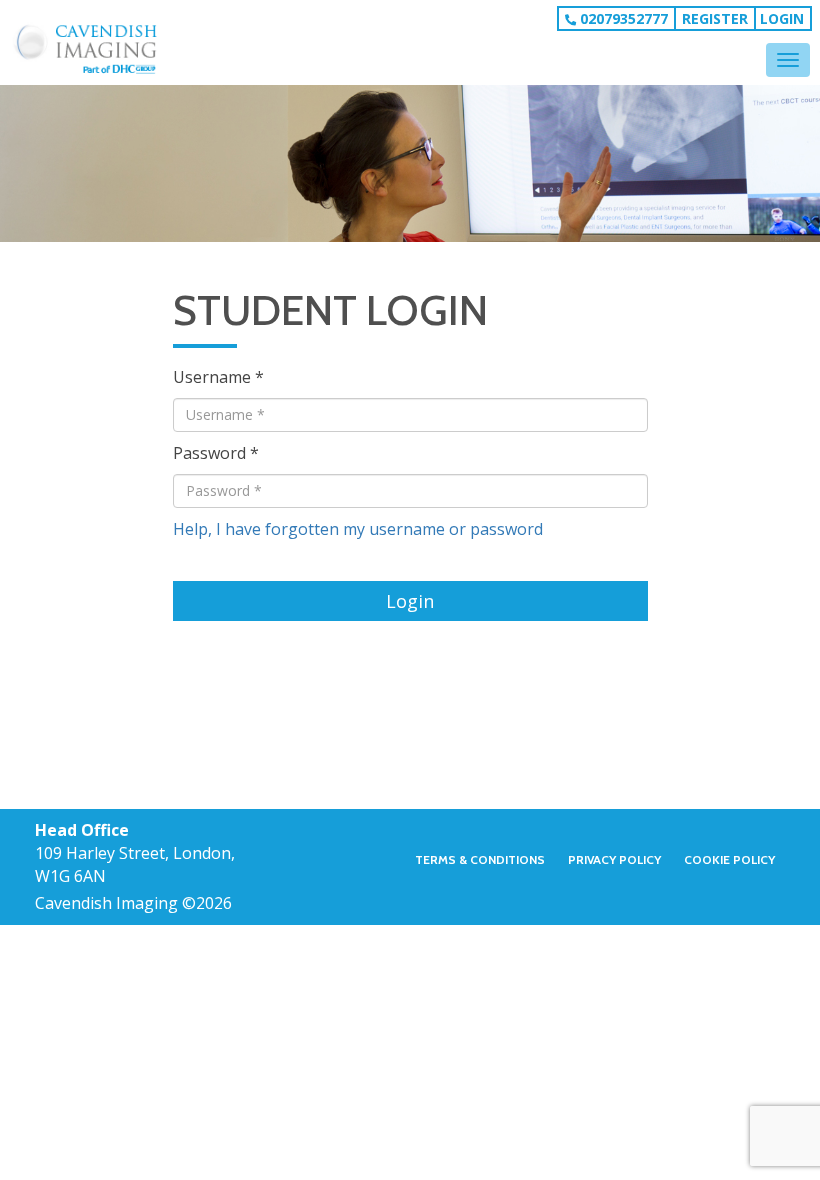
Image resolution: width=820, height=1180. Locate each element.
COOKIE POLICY (729, 860)
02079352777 (622, 18)
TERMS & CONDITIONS (480, 860)
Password (209, 453)
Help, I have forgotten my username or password (358, 529)
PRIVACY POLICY (614, 860)
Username (212, 377)
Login (782, 18)
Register (715, 18)
